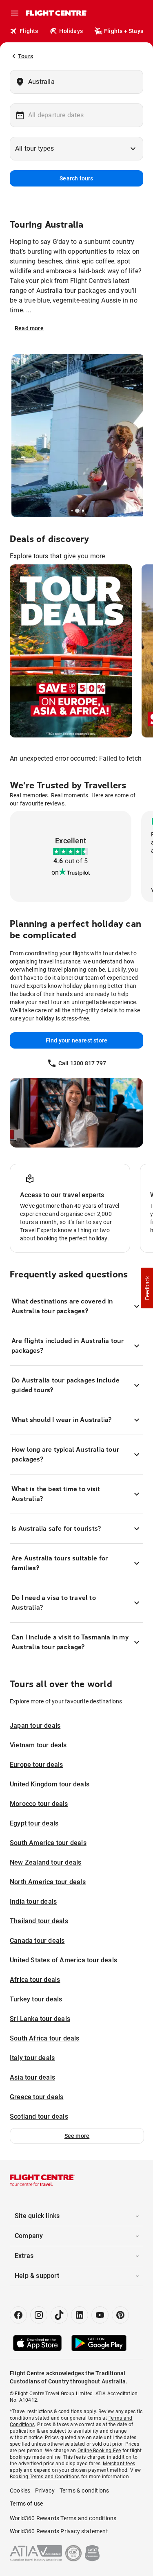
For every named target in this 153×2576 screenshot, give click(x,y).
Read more (29, 328)
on (55, 872)
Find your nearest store (77, 1040)
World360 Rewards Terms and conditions (63, 2518)
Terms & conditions (84, 2490)
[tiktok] (59, 2315)
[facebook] (18, 2315)
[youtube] (100, 2315)
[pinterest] (120, 2315)
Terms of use (26, 2504)
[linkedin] (80, 2315)
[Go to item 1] (72, 511)
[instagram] (39, 2315)
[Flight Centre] (56, 13)
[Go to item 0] (70, 511)
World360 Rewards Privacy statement (59, 2531)
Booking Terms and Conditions (45, 2477)
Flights (29, 31)
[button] (77, 2136)
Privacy (45, 2490)
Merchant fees (119, 2464)
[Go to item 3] (81, 511)
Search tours (76, 178)
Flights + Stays (124, 31)
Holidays (71, 31)
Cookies (20, 2490)
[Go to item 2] (75, 511)
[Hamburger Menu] (15, 13)
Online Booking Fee (99, 2451)
